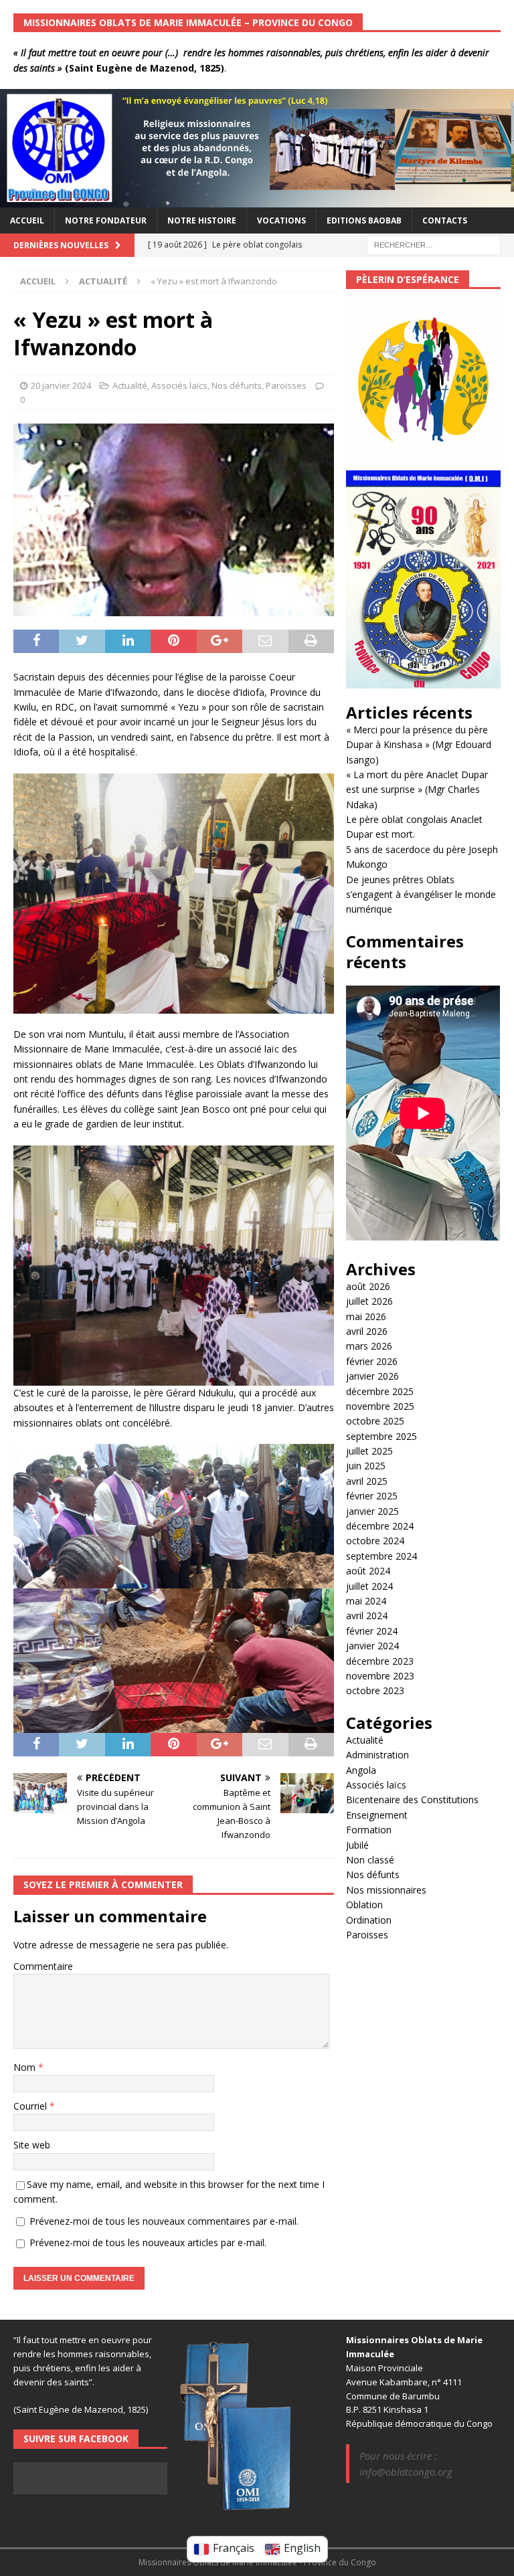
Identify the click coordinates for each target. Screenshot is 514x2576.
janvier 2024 (372, 1646)
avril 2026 (367, 1331)
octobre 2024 (375, 1541)
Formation (369, 1830)
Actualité (130, 385)
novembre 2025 (380, 1406)
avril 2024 (367, 1616)
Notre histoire (202, 220)
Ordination (369, 1920)
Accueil (27, 220)
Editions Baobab (364, 220)
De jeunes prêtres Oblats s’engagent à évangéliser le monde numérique (421, 895)
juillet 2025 (369, 1451)
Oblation (364, 1905)
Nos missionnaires (386, 1890)
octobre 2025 (375, 1421)
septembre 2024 (381, 1556)
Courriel (31, 2106)
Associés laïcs (179, 385)
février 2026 (372, 1361)
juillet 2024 (369, 1586)
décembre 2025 (380, 1391)
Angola (361, 1770)
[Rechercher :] (434, 244)
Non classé (370, 1860)
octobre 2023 (375, 1690)
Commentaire (43, 1966)
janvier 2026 (372, 1376)
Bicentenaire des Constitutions (412, 1800)
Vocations (281, 220)
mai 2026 (366, 1316)
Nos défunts (237, 385)
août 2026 (368, 1286)
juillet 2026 (369, 1301)
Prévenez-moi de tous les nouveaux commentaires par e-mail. (164, 2221)
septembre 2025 (381, 1436)
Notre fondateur (106, 220)
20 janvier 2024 (61, 385)
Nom (26, 2067)
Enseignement (377, 1815)
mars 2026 (369, 1346)
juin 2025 (366, 1466)
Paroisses (286, 385)
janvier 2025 (372, 1511)
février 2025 (372, 1496)
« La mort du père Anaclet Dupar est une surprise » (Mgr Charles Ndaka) (417, 790)
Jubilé (357, 1845)
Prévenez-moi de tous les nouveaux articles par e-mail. (148, 2242)
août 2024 (368, 1571)
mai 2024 (366, 1601)
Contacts (445, 220)
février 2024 (372, 1631)
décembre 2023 (380, 1661)
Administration (377, 1755)
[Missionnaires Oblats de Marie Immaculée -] (257, 199)
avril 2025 (367, 1481)
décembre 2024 (380, 1526)
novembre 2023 (380, 1676)
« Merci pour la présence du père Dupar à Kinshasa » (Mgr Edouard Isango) (419, 745)
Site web (32, 2145)
